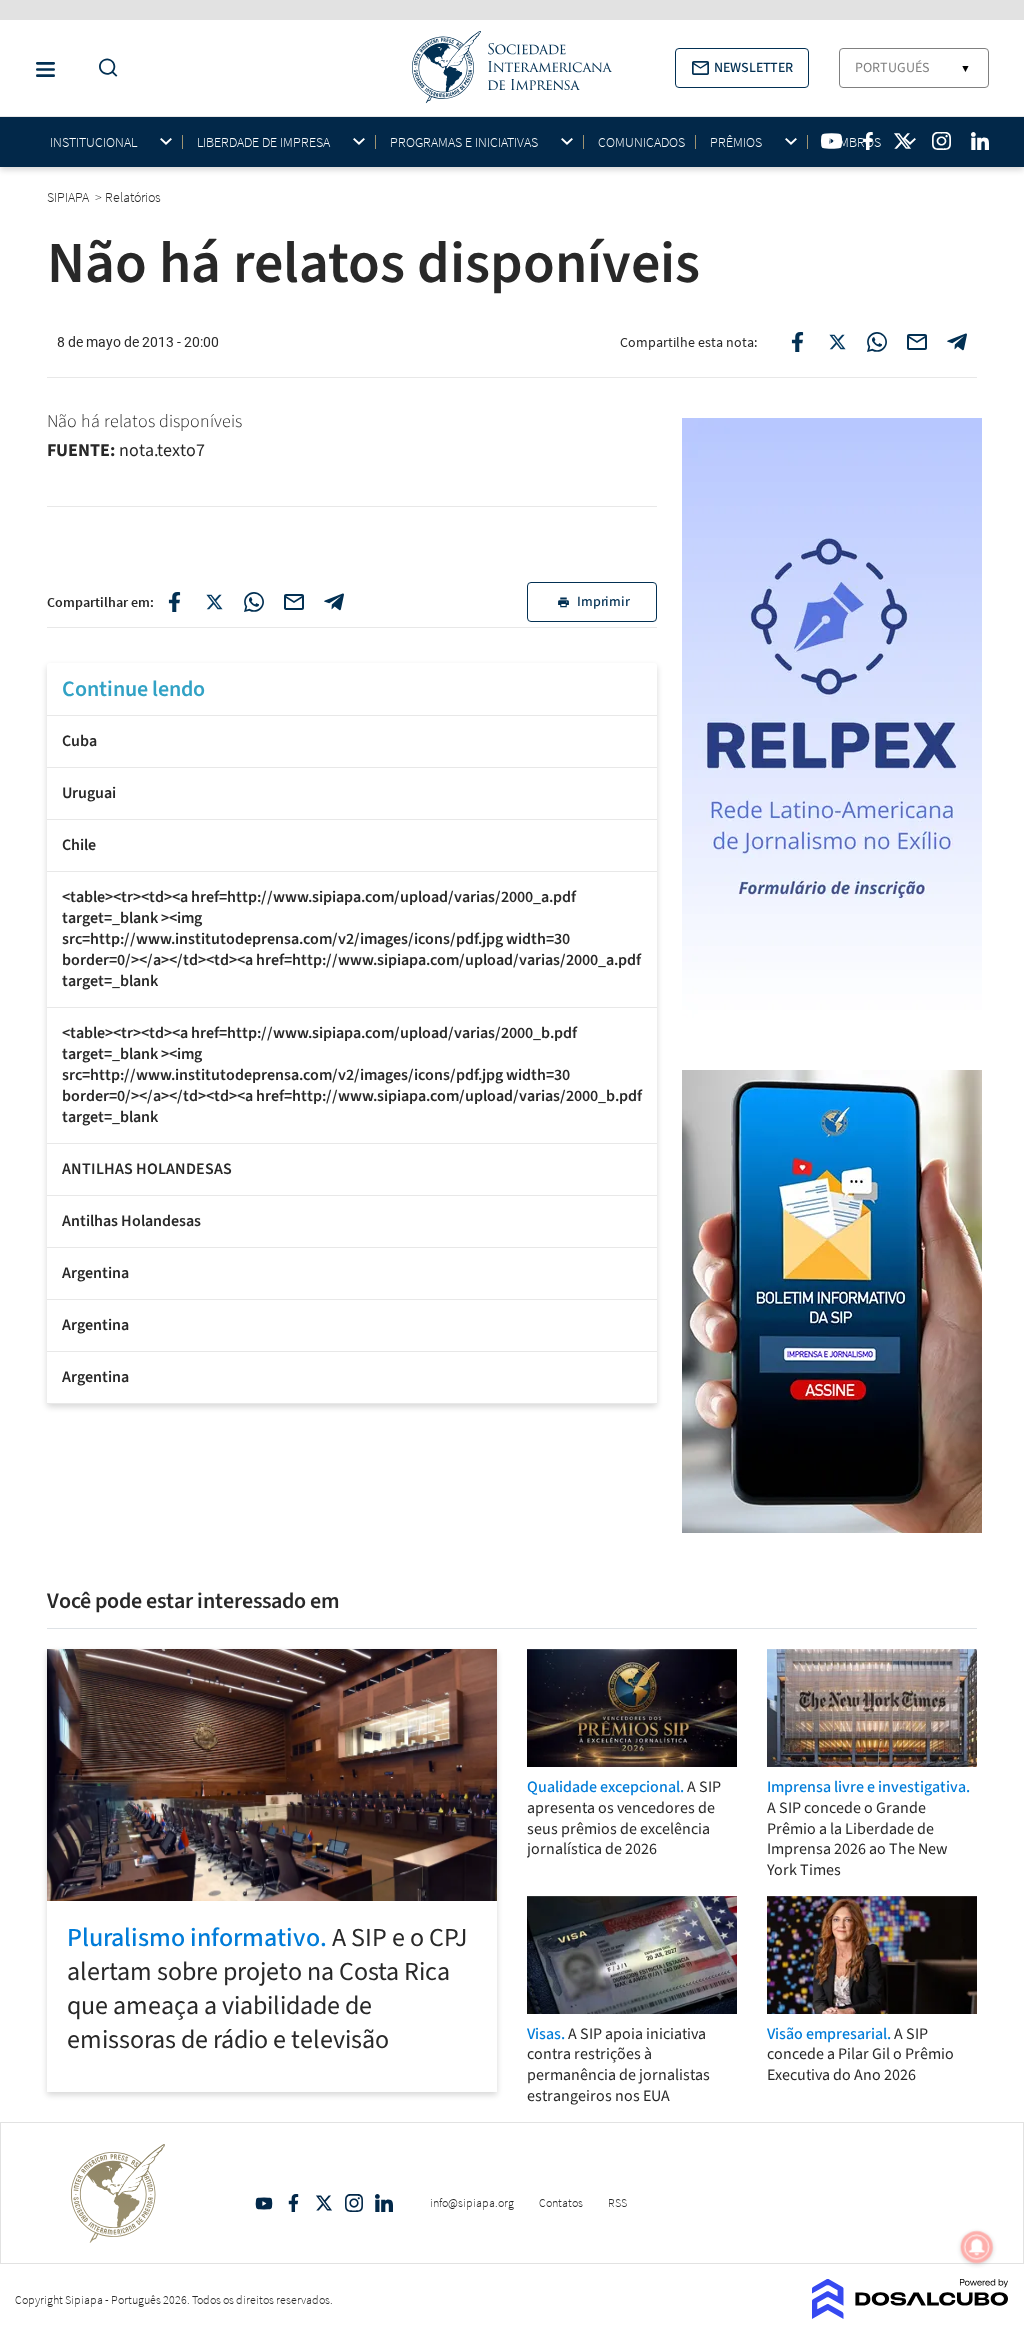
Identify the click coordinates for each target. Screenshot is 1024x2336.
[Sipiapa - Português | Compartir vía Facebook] (174, 602)
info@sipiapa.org (472, 2202)
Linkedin (384, 2203)
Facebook (294, 2203)
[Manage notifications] (977, 2247)
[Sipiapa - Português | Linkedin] (980, 141)
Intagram (354, 2203)
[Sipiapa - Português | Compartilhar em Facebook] (797, 342)
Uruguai (89, 793)
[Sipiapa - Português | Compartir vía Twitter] (214, 602)
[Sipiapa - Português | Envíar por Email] (917, 342)
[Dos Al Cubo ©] (910, 2313)
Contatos (561, 2202)
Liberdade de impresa (263, 142)
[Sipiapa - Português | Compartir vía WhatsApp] (254, 602)
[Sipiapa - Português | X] (903, 141)
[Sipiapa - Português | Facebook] (868, 141)
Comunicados (641, 142)
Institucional (93, 142)
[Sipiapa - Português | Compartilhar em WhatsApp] (877, 342)
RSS (617, 2202)
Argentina (95, 1273)
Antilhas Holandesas (131, 1221)
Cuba (79, 741)
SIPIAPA (69, 197)
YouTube (264, 2203)
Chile (79, 845)
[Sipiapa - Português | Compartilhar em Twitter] (837, 342)
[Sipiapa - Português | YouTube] (831, 141)
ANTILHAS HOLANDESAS (147, 1169)
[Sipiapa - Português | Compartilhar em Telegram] (957, 342)
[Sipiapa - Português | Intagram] (941, 141)
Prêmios (736, 142)
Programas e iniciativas (464, 142)
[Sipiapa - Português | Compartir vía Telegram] (334, 602)
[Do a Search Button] (103, 68)
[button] (742, 68)
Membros (851, 142)
